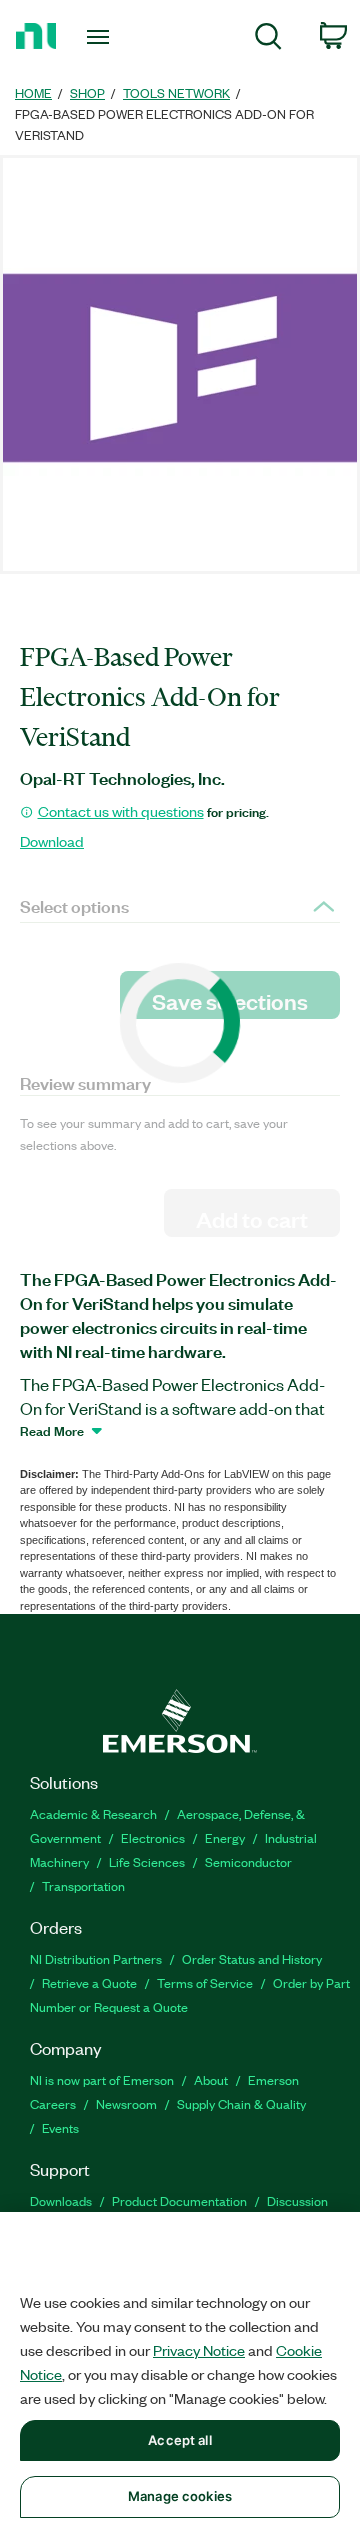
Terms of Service (205, 1982)
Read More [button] (52, 1430)
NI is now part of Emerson (102, 2079)
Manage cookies (180, 2496)
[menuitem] (268, 39)
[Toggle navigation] (100, 37)
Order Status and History (252, 1958)
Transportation (83, 1885)
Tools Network (176, 92)
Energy (225, 1837)
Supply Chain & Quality (241, 2103)
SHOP (87, 92)
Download (52, 841)
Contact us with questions (121, 811)
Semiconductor (248, 1861)
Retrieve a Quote (89, 1982)
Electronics (153, 1837)
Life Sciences (147, 1861)
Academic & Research (93, 1813)
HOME (33, 92)
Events (60, 2127)
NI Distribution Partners (96, 1958)
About (211, 2079)
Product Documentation (179, 2200)
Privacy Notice (199, 2350)
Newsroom (126, 2103)
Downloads (61, 2200)
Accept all (179, 2440)
